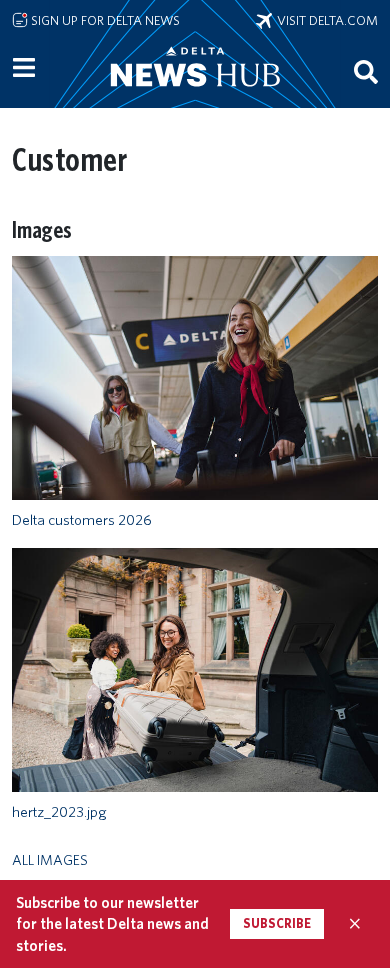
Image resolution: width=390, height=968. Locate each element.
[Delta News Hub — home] (195, 94)
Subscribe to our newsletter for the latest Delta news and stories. (112, 924)
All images (50, 859)
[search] (366, 71)
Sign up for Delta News (104, 20)
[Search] (366, 71)
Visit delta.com (325, 20)
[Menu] (24, 68)
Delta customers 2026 (82, 520)
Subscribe (277, 923)
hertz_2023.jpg (59, 812)
